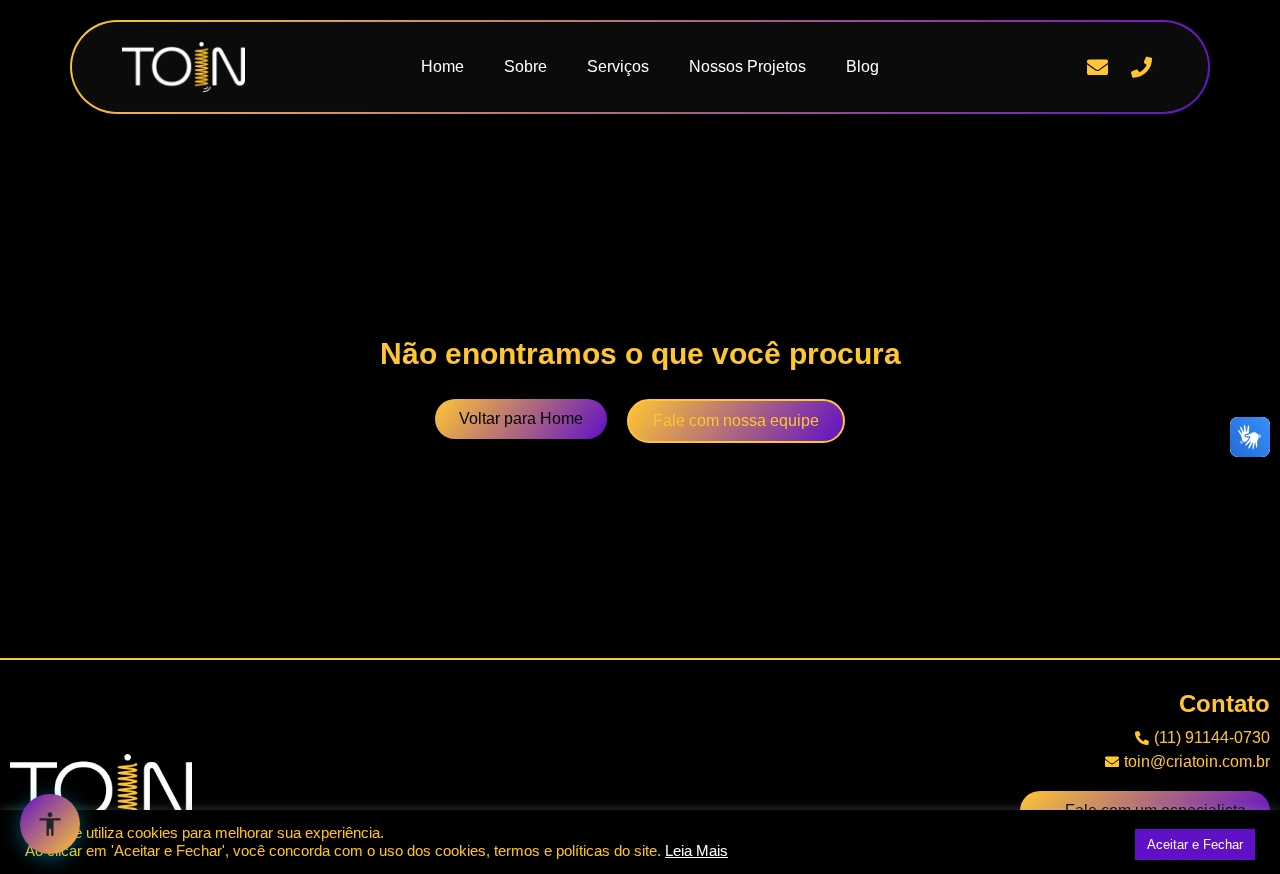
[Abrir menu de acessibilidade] (50, 824)
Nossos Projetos (747, 66)
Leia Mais (696, 851)
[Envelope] (1098, 67)
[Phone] (1141, 67)
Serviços (618, 66)
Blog (862, 66)
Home (442, 66)
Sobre (525, 66)
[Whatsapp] (1054, 67)
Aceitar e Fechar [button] (1195, 844)
